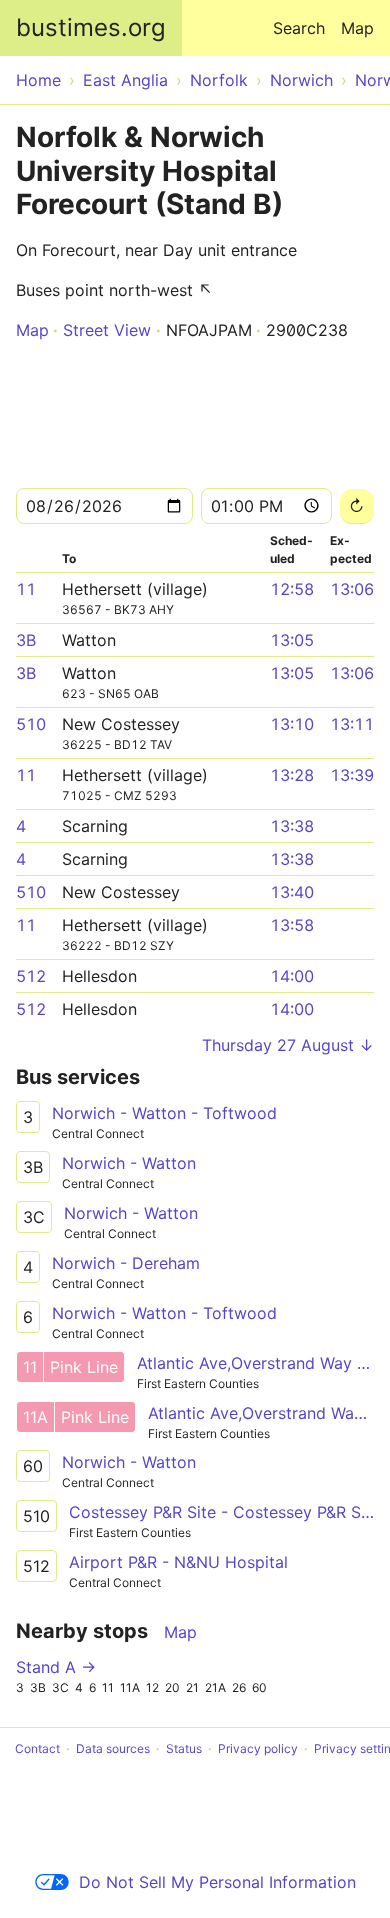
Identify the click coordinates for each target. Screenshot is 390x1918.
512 (31, 976)
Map (357, 28)
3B (26, 640)
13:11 (352, 724)
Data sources (113, 1748)
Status (184, 1748)
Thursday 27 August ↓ (288, 1045)
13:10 (292, 724)
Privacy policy (258, 1748)
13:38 (292, 826)
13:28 (292, 775)
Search (299, 28)
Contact (37, 1748)
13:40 (292, 892)
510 (31, 724)
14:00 (292, 976)
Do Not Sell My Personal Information (217, 1882)
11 (26, 589)
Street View (107, 330)
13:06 (352, 589)
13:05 (292, 640)
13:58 (292, 925)
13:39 (352, 775)
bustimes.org (91, 27)
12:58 (292, 589)
